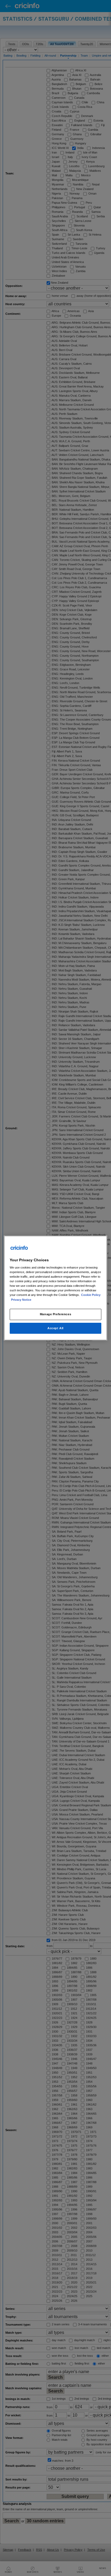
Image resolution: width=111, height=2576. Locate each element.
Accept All (55, 1328)
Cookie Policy (91, 1295)
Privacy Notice (21, 1300)
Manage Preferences (55, 1314)
